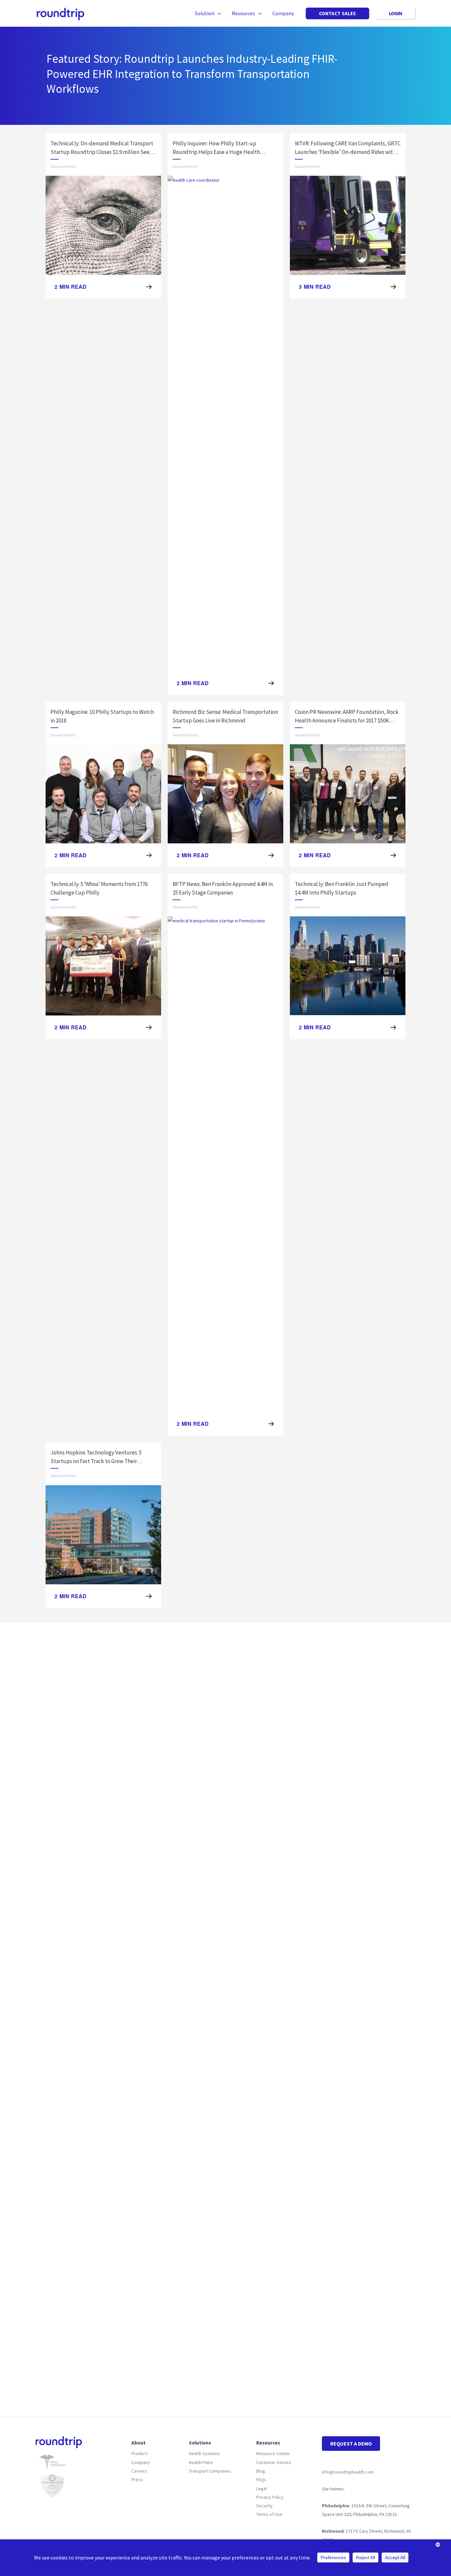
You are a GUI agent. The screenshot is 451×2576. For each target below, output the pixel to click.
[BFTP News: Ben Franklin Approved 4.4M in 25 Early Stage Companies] (225, 1164)
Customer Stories (274, 2462)
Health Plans (201, 2462)
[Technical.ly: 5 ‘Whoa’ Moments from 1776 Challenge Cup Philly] (103, 966)
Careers (139, 2471)
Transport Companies (210, 2471)
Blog (261, 2471)
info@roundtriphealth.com (348, 2472)
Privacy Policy (270, 2497)
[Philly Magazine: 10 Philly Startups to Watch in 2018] (103, 793)
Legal (261, 2488)
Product (139, 2453)
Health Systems (204, 2453)
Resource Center (273, 2453)
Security (264, 2506)
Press (137, 2480)
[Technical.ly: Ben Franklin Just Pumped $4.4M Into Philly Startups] (348, 966)
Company (141, 2462)
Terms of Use (269, 2514)
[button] (218, 13)
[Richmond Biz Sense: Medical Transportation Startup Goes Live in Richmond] (225, 793)
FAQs (261, 2480)
